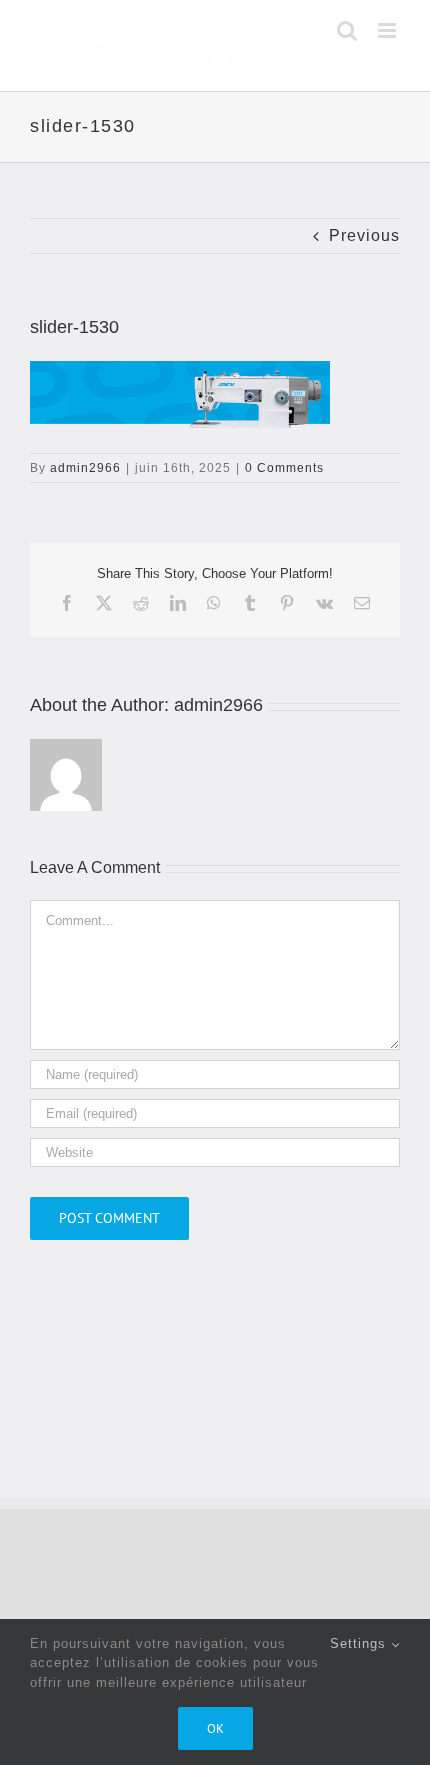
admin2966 (85, 468)
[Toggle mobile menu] (389, 30)
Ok (215, 1728)
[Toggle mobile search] (347, 30)
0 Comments (284, 468)
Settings (360, 1643)
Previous (364, 235)
